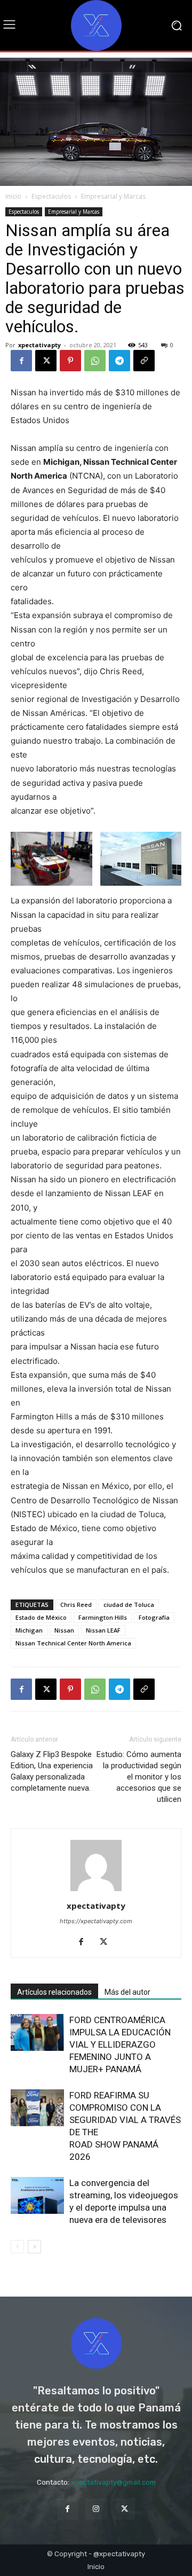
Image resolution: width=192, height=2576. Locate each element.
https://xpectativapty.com (96, 1921)
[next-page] (34, 2247)
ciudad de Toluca (129, 1605)
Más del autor (127, 1992)
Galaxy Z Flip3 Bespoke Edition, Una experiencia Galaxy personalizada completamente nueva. (52, 1771)
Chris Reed (76, 1605)
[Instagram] (96, 2509)
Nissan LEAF (103, 1630)
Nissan (64, 1630)
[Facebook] (21, 361)
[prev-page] (17, 2247)
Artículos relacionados (54, 1992)
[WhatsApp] (95, 361)
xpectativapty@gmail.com (113, 2482)
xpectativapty (39, 345)
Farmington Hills (103, 1617)
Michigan (29, 1630)
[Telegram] (119, 361)
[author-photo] (96, 1891)
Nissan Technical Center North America (73, 1643)
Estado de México (41, 1617)
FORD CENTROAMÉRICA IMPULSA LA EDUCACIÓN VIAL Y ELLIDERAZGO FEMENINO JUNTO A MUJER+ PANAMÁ (120, 2044)
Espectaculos (51, 196)
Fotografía (154, 1617)
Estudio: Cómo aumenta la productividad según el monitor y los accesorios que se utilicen (139, 1777)
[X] (46, 361)
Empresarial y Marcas (113, 196)
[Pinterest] (70, 361)
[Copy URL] (144, 361)
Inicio (13, 196)
